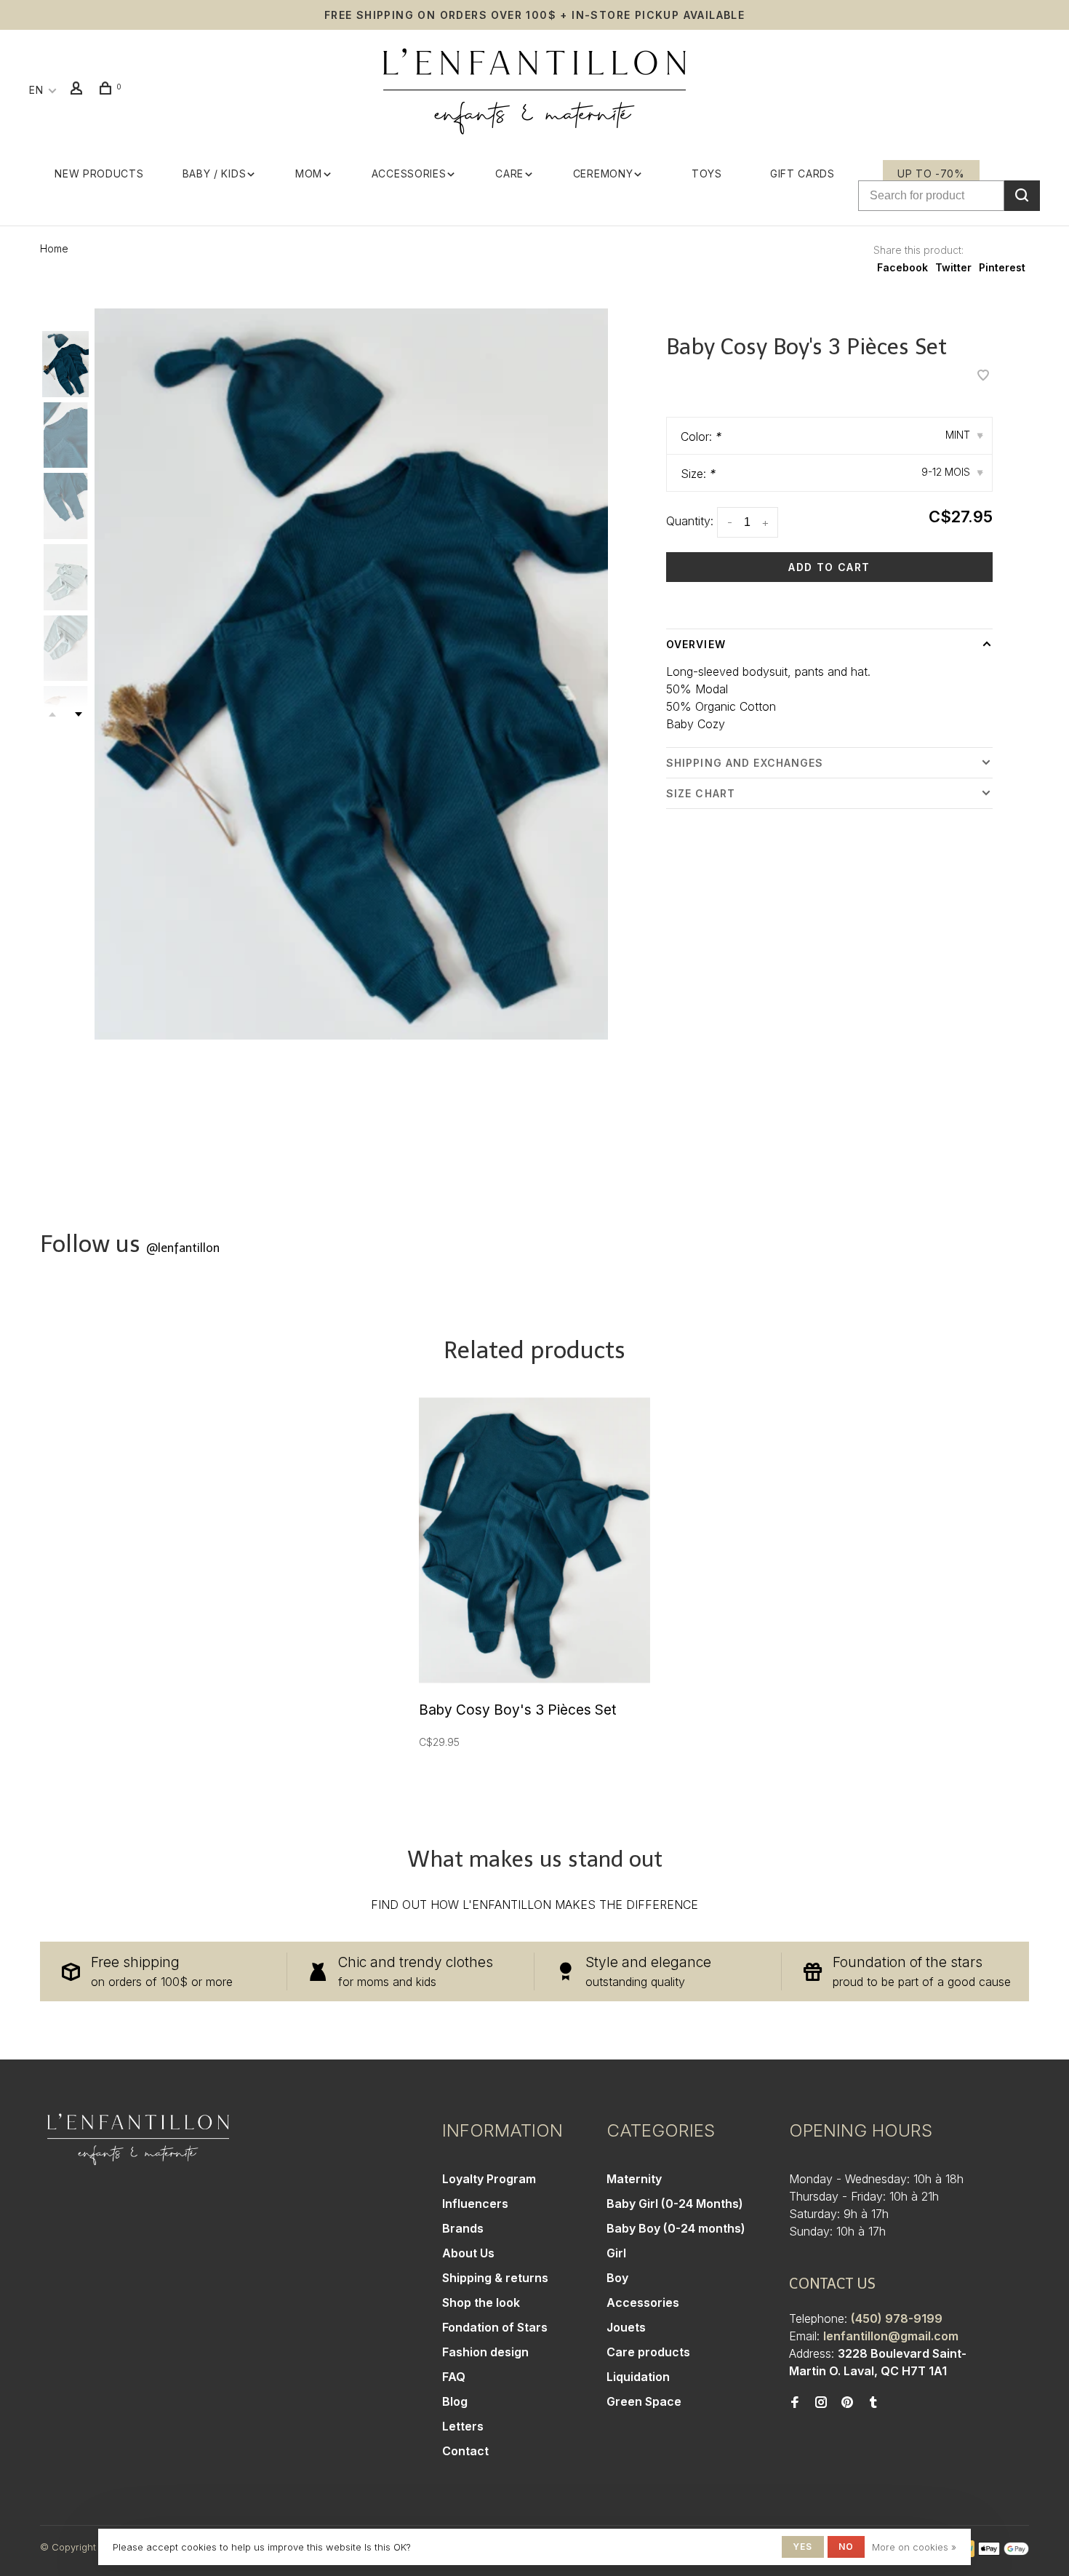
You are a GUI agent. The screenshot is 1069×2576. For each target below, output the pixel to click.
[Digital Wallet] (1004, 2553)
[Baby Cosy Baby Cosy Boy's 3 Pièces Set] (534, 1540)
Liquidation (638, 2377)
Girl (616, 2253)
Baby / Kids (215, 174)
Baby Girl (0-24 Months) (675, 2204)
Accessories (409, 174)
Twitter (953, 267)
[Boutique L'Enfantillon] (138, 2140)
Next (79, 714)
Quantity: (690, 521)
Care (509, 174)
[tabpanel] (351, 674)
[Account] (79, 90)
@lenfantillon (183, 1248)
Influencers (475, 2204)
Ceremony (603, 174)
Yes (803, 2547)
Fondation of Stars (495, 2327)
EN (36, 90)
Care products (648, 2352)
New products (99, 174)
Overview (696, 644)
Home (54, 248)
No (846, 2547)
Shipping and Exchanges (745, 763)
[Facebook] (795, 2403)
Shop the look (481, 2302)
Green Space (644, 2401)
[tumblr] (873, 2403)
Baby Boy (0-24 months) (676, 2228)
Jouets (626, 2327)
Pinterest (1002, 267)
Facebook (902, 267)
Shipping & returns (495, 2278)
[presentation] (65, 364)
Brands (463, 2228)
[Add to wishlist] (983, 376)
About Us (468, 2253)
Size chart (701, 793)
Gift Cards (802, 174)
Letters (463, 2426)
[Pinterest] (847, 2403)
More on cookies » (914, 2547)
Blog (455, 2401)
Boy (617, 2278)
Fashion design (485, 2352)
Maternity (634, 2179)
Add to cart (829, 567)
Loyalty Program (489, 2179)
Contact (465, 2451)
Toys (707, 174)
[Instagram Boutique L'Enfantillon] (821, 2403)
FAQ (454, 2377)
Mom (309, 174)
